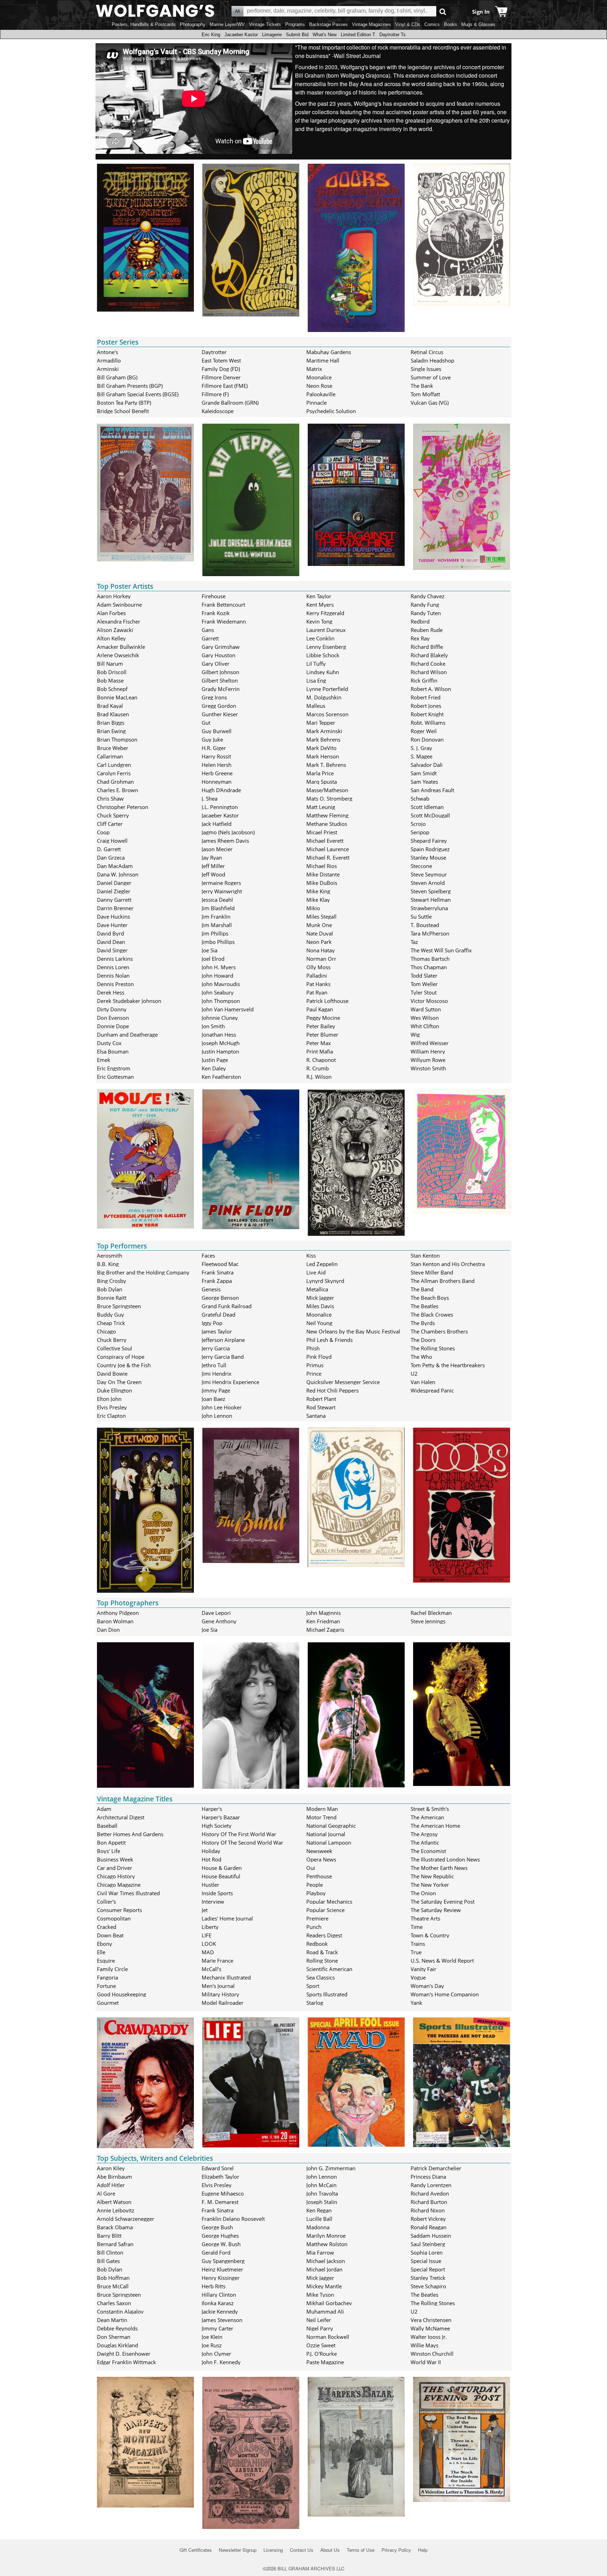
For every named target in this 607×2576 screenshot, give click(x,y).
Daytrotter (214, 352)
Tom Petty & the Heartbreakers (448, 1365)
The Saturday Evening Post (443, 1902)
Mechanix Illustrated (226, 1977)
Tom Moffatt (425, 394)
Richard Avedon (430, 2193)
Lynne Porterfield (327, 689)
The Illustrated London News (445, 1859)
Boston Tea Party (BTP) (124, 403)
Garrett (210, 638)
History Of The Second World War (242, 1843)
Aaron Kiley (111, 2168)
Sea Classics (321, 1977)
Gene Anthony (219, 1621)
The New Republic (432, 1876)
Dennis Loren (113, 967)
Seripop (420, 832)
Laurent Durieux (326, 630)
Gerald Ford (216, 2252)
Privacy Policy (396, 2550)
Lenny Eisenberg (326, 647)
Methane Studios (327, 824)
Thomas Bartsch (430, 959)
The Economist (428, 1851)
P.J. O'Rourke (322, 2354)
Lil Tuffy (316, 664)
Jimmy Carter (217, 2328)
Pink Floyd (319, 1357)
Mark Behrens (323, 739)
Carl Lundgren (114, 765)
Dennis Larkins (115, 959)
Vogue (418, 1977)
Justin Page (215, 1060)
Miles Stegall (321, 917)
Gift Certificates (196, 2550)
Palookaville (321, 394)
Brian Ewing (111, 731)
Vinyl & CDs (408, 24)
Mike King (318, 891)
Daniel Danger (114, 883)
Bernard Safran (115, 2244)
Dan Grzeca (111, 857)
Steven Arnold (428, 883)
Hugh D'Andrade (221, 790)
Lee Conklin (320, 638)
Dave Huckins (113, 917)
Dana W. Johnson (118, 874)
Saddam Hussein (431, 2236)
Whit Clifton (425, 1026)
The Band (422, 1289)
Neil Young (319, 1323)
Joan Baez (213, 1399)
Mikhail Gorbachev (329, 2303)
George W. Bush (221, 2244)
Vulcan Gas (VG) (430, 403)
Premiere (317, 1918)
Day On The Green (119, 1382)
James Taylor (217, 1331)
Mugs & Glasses (478, 24)
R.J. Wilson (319, 1077)
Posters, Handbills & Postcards (144, 24)
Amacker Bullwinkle (121, 647)
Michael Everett (325, 841)
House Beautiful (221, 1876)
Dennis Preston (115, 984)
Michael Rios (322, 866)
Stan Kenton (425, 1256)
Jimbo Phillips (218, 942)
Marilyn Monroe (326, 2236)
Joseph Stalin (322, 2202)
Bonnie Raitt (112, 1298)
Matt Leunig (321, 807)
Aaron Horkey (114, 596)
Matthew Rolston (327, 2244)
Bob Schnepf (112, 689)
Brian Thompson (117, 739)
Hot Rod (211, 1859)
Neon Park (319, 942)
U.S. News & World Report (442, 1961)
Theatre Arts (425, 1918)
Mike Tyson (320, 2295)
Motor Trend (321, 1817)
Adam (104, 1809)
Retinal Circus (427, 352)
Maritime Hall (323, 360)
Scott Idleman (427, 807)
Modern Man (322, 1809)
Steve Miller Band (432, 1272)
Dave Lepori (216, 1613)
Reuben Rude (427, 630)
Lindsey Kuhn (323, 672)
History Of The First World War (239, 1834)
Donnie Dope (113, 1026)
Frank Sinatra (218, 1272)
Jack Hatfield (217, 824)
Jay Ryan (212, 857)
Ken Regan (319, 2210)
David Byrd (110, 933)
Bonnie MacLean (117, 697)
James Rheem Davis (225, 841)
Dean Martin (112, 2320)
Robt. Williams (428, 723)
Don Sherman (114, 2337)
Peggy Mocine (323, 1018)
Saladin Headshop (432, 360)
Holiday (211, 1851)
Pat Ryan (317, 992)
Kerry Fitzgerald (325, 613)
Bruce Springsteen (119, 1306)
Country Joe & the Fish (124, 1365)
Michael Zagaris (325, 1630)
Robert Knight (427, 714)
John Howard (217, 976)
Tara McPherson (430, 933)
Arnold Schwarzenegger (126, 2219)
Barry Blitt (109, 2236)
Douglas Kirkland (118, 2345)
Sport (313, 1986)
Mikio (313, 908)
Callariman (110, 756)
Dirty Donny (112, 1009)
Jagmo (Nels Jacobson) (228, 832)
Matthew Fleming (327, 815)
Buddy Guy (110, 1315)
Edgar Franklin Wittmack (126, 2362)
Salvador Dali (427, 765)
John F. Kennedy (221, 2362)
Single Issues (426, 369)
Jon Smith (213, 1026)
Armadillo (109, 360)
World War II (426, 2362)
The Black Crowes (432, 1315)
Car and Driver (115, 1868)
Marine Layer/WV (227, 24)
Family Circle (112, 1969)
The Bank (422, 386)
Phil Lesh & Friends (329, 1340)
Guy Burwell (217, 731)
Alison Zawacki (115, 630)
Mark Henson (323, 756)
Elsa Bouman (113, 1051)
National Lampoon (329, 1843)
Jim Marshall (217, 925)
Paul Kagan (320, 1009)
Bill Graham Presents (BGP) (130, 386)
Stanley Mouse (428, 857)
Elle (101, 1952)
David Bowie (112, 1374)
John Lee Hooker (222, 1407)
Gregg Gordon (219, 706)
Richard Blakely (429, 655)
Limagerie (272, 35)
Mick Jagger (320, 1298)
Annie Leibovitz (116, 2210)
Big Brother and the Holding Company (143, 1272)
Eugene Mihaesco (223, 2193)
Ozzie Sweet (321, 2345)
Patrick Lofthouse (327, 1001)
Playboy (316, 1893)
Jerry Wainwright (222, 891)
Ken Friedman (323, 1621)
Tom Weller (424, 984)
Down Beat (110, 1935)
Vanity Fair (423, 1969)
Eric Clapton (111, 1416)
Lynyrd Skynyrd (325, 1281)
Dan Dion (108, 1630)
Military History (220, 1994)
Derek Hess (111, 992)
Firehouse (214, 596)
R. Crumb (318, 1068)
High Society (217, 1826)
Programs (295, 24)
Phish (313, 1348)
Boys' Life (109, 1851)
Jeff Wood (213, 874)
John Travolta (322, 2193)
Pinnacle (316, 403)
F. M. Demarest (220, 2202)
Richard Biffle (427, 647)
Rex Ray (420, 638)
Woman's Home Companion (445, 1994)
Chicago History (116, 1876)
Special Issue (426, 2261)
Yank (416, 2003)
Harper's (212, 1809)
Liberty (210, 1927)
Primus (315, 1365)
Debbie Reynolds (117, 2328)
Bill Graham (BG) (117, 377)
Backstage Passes (328, 24)
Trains (418, 1944)
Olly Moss (318, 967)
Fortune (106, 1986)
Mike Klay (318, 900)
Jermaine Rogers (221, 883)
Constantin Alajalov (120, 2311)
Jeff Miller (213, 866)
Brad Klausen (113, 714)
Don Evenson (113, 1018)
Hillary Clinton (219, 2295)
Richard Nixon (428, 2210)
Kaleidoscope (218, 411)
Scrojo (418, 824)
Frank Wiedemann (224, 621)
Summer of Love (431, 377)
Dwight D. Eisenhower (124, 2354)
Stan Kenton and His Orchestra (448, 1264)
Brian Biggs (111, 723)
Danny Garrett (114, 900)
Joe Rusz (212, 2345)
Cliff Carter (110, 824)
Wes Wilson (425, 1018)
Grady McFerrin (221, 689)
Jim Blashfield (218, 908)
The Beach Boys (430, 1298)
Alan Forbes (111, 613)
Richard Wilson (429, 672)
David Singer (112, 950)
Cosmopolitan (114, 1918)
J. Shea (210, 798)
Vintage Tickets (265, 24)
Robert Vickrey (428, 2219)
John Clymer (216, 2354)
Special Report (428, 2269)
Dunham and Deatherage (127, 1035)
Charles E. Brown (118, 790)
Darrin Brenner (115, 908)
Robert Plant (321, 1399)
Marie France (217, 1961)
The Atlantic (425, 1843)
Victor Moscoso (429, 1001)
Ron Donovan (427, 739)
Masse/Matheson (327, 790)
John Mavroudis (221, 984)
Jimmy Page (216, 1390)
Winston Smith (428, 1068)
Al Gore (106, 2193)
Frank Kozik (216, 613)
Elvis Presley (112, 1407)
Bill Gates (108, 2261)
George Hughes (220, 2236)
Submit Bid (297, 35)
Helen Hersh (217, 765)
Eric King (211, 35)
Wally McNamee (430, 2328)
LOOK (209, 1944)
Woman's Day (427, 1986)
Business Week (115, 1859)
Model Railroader (223, 2003)
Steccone (421, 866)
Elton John (109, 1399)
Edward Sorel (218, 2168)
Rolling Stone (322, 1961)
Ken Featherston (221, 1077)
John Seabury (218, 992)
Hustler (210, 1885)
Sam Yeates (424, 782)
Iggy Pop (212, 1323)
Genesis (211, 1289)
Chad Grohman (115, 782)
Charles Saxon (114, 2303)
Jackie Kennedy (220, 2311)
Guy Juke (212, 739)
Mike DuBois (322, 883)
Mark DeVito (321, 748)
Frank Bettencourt (223, 605)
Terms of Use (361, 2550)
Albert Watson (114, 2202)
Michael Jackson (326, 2261)
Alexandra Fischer (119, 621)
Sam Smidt (424, 773)
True (416, 1952)
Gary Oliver (216, 664)
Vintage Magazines (371, 24)
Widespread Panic (432, 1390)
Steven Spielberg (431, 891)
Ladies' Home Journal (227, 1918)
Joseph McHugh (221, 1043)
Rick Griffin (424, 680)
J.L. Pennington (220, 807)
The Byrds (423, 1323)
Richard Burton (429, 2202)
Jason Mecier (217, 849)
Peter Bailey (321, 1026)
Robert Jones (426, 706)
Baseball (107, 1826)
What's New (325, 35)
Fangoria (107, 1977)
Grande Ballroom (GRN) (230, 403)
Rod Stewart (321, 1407)
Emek (104, 1060)
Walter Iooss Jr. (429, 2337)
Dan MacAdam (115, 866)
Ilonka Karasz (218, 2303)
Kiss (311, 1256)
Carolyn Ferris (114, 773)
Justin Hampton (220, 1051)
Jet (205, 1910)
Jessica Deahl (217, 900)
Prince (314, 1374)
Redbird (420, 621)
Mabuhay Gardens (329, 352)
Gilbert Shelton (220, 680)
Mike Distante (323, 874)
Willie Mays (425, 2345)
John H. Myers (219, 967)
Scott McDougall (430, 815)
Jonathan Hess (219, 1035)
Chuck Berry (112, 1340)
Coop (103, 832)
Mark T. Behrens (326, 765)
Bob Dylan (110, 1289)
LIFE (207, 1935)
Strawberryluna (429, 908)
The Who (421, 1357)
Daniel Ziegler (114, 891)
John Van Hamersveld (228, 1009)
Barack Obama (115, 2227)
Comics (432, 24)
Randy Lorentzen (431, 2185)
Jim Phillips (215, 933)
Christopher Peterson (123, 807)
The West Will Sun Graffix (441, 950)
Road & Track (322, 1952)
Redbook (317, 1944)
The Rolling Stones (433, 1348)
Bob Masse (110, 680)
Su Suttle (421, 917)
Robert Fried (426, 697)
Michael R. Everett (328, 857)
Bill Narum (110, 664)
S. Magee (422, 756)
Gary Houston (218, 655)
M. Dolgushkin (324, 697)
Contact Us (302, 2550)
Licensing (273, 2550)
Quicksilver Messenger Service (343, 1382)
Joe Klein (212, 2337)
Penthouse (319, 1876)
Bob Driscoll (112, 672)
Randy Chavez (427, 596)
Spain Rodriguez (430, 849)
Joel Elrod (213, 959)
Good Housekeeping (122, 1994)
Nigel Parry (320, 2328)
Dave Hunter (112, 925)
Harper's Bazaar (221, 1817)
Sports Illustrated (327, 1994)
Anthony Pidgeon (118, 1613)
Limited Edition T (358, 35)
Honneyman (217, 782)
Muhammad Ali (325, 2311)
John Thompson (221, 1001)
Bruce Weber (113, 748)
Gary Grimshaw (221, 647)
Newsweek (319, 1851)
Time (417, 1927)
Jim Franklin (216, 917)
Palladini (317, 976)
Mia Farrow (320, 2252)
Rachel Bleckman (431, 1613)
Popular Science (325, 1910)
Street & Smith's (430, 1809)
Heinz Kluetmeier (222, 2269)
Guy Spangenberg (223, 2261)
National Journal (326, 1834)
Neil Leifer (319, 2320)
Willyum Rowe (428, 1060)
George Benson (220, 1298)
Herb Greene (217, 773)
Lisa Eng (316, 680)
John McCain (321, 2185)
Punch (314, 1927)
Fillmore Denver (221, 377)
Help (423, 2550)
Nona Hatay (321, 950)
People (315, 1885)
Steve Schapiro (428, 2286)
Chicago (106, 1331)
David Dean (111, 942)
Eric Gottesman (115, 1077)
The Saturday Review (436, 1910)
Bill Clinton (110, 2252)
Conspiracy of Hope (121, 1357)
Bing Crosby (112, 1281)
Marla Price (320, 773)
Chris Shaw (110, 798)
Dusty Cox (109, 1043)
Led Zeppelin (322, 1264)
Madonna (318, 2227)
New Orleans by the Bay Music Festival (353, 1331)
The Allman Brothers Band (443, 1281)
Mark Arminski (324, 731)
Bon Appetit (111, 1843)
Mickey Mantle (324, 2286)
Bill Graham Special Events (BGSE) (138, 394)
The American (427, 1817)
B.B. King (108, 1264)
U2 (414, 1374)
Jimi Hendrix (217, 1374)
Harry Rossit (216, 756)
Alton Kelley (111, 638)
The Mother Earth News (439, 1868)
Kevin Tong (319, 621)
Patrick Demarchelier (436, 2168)
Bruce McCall (113, 2286)
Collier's (106, 1902)
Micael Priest (322, 832)
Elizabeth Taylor (220, 2177)
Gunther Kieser (220, 714)
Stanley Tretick (428, 2278)
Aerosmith (110, 1256)
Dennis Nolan (113, 976)
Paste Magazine (325, 2362)
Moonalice (319, 377)
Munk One (319, 925)
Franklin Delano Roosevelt (233, 2219)
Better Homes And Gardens (130, 1834)
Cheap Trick (111, 1323)
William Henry (428, 1051)
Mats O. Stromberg (329, 798)
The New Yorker (430, 1885)
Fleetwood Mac (220, 1264)
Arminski (108, 369)
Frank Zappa (217, 1281)
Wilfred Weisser (430, 1043)
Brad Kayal (110, 706)
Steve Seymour (429, 874)
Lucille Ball (319, 2219)
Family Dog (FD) (221, 369)
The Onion (423, 1893)
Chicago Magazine (119, 1885)
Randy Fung (425, 605)
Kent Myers (320, 605)
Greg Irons (214, 697)
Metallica (317, 1289)
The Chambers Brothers (439, 1331)
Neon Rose (319, 386)
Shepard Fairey (429, 841)
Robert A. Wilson (431, 689)
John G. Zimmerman (331, 2168)
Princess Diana (428, 2177)
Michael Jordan (324, 2269)
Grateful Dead (218, 1315)
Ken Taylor (319, 596)
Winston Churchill (432, 2354)
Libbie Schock (323, 655)
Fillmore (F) (215, 394)
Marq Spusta (322, 782)
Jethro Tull (214, 1365)
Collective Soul (115, 1348)
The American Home (435, 1826)
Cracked (107, 1927)
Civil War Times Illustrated (128, 1893)
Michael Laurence (328, 849)
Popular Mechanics (329, 1902)
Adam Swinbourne (119, 605)
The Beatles (425, 1306)
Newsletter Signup (238, 2550)
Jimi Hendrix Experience (230, 1382)
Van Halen (423, 1382)
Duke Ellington (115, 1390)
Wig (415, 1035)
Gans (208, 630)
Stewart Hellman (431, 900)
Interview (213, 1902)
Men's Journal (218, 1986)
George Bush (217, 2227)
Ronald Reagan (429, 2227)
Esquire (106, 1961)
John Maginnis (324, 1613)
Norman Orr (321, 959)
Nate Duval (320, 933)
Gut (206, 723)
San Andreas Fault (432, 790)
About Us (330, 2550)
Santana (316, 1416)
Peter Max (319, 1043)
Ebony (105, 1944)
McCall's (211, 1969)
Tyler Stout (424, 992)
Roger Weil (424, 731)
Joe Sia (210, 950)
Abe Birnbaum (115, 2177)
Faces (208, 1256)
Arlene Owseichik (118, 655)
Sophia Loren (427, 2252)
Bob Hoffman (113, 2278)
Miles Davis (320, 1306)
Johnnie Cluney (220, 1018)
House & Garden (222, 1868)
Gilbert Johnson (220, 672)
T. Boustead (425, 925)
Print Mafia (320, 1051)
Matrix (314, 369)
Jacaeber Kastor (241, 35)
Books (451, 24)
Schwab (420, 798)
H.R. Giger (214, 748)
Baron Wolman (115, 1621)
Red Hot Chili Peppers (332, 1390)
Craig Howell (112, 841)
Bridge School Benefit (123, 411)
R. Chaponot (321, 1060)
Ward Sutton (426, 1009)
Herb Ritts (214, 2286)
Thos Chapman (429, 967)
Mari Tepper (321, 723)
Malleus (316, 706)
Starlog (315, 2003)
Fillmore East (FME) (225, 386)
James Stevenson (222, 2320)
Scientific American (329, 1969)
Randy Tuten (426, 613)
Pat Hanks (318, 984)
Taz (414, 942)
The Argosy (424, 1834)
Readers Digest (324, 1935)
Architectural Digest (121, 1817)
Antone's (107, 352)
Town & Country (430, 1935)
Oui (311, 1868)
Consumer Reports (119, 1910)
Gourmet (108, 2003)
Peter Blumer (322, 1035)
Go (443, 11)
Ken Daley (214, 1068)
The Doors (423, 1340)
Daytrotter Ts (393, 35)
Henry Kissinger (221, 2278)
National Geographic (331, 1826)
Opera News (321, 1859)
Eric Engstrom (114, 1068)
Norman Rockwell (328, 2337)
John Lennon (217, 1416)
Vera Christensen (431, 2320)
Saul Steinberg (428, 2244)
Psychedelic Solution (331, 411)
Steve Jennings (428, 1621)
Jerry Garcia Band (223, 1357)
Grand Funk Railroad (227, 1306)
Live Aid (316, 1272)
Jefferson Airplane (223, 1340)
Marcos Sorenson (327, 714)
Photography (193, 24)
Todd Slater (424, 976)
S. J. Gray (421, 748)
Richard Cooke (428, 664)
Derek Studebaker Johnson (129, 1001)
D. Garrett (109, 849)
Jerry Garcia (216, 1348)
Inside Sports (217, 1893)
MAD (208, 1952)
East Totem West (221, 360)
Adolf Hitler (111, 2185)
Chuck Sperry (113, 815)
